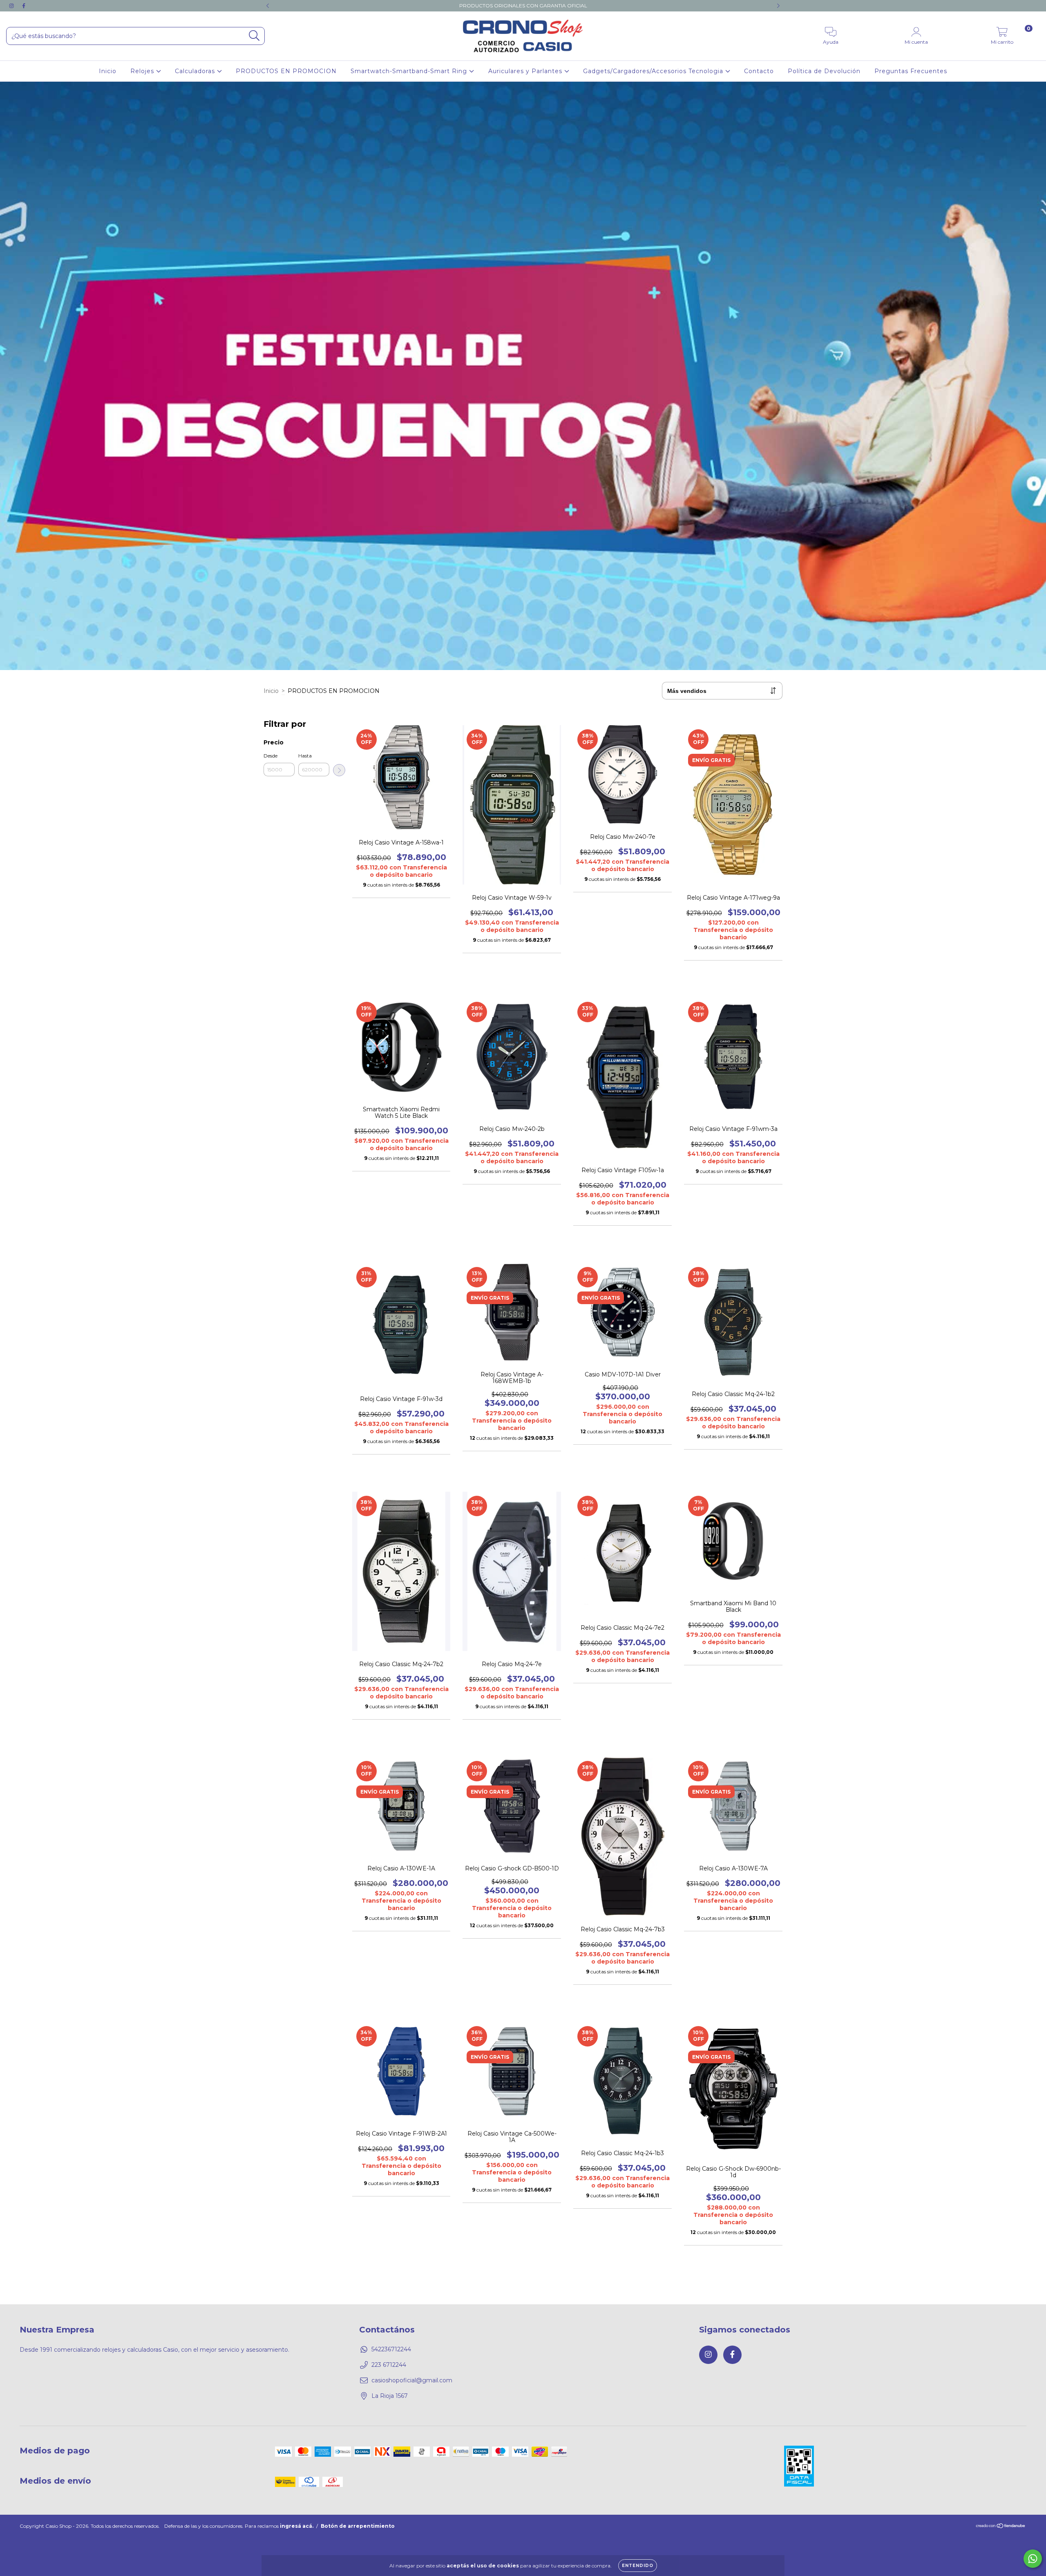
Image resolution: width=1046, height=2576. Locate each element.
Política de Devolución (824, 71)
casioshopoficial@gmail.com (412, 2380)
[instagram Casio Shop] (12, 6)
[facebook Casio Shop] (24, 6)
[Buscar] (254, 36)
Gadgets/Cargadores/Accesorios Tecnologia (654, 71)
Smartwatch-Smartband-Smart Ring (410, 71)
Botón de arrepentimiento (358, 2526)
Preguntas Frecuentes (911, 71)
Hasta (305, 756)
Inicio (108, 71)
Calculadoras (196, 71)
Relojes (143, 71)
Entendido (638, 2566)
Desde (270, 756)
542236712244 (391, 2349)
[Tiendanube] (1001, 2527)
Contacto (759, 71)
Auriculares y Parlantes (526, 71)
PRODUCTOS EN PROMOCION (286, 71)
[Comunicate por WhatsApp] (1033, 2559)
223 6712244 (389, 2365)
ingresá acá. (297, 2526)
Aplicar (339, 770)
